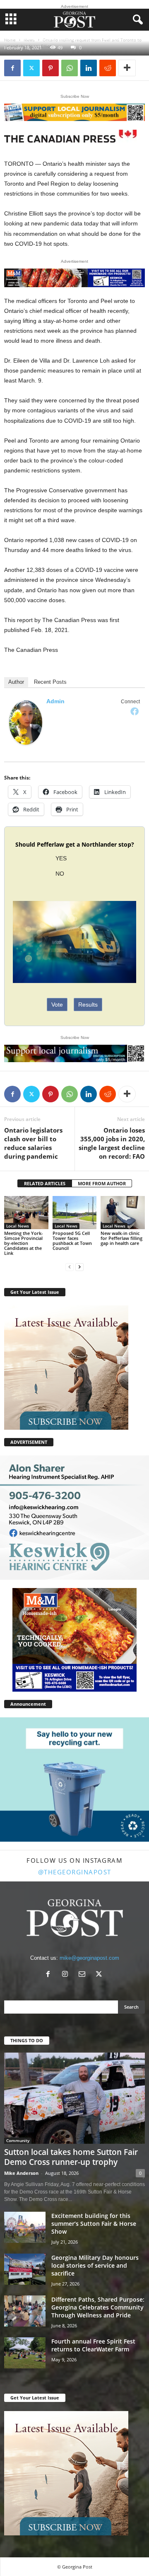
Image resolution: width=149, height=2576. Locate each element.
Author (16, 682)
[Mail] (84, 1975)
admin (55, 701)
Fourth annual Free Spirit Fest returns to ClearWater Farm (93, 2345)
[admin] (26, 723)
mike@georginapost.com (89, 1958)
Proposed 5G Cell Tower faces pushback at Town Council (72, 1241)
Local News (18, 1226)
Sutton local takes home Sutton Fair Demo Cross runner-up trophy (71, 2157)
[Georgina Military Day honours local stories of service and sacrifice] (25, 2269)
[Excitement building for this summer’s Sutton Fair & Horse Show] (25, 2227)
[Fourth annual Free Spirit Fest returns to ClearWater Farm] (25, 2353)
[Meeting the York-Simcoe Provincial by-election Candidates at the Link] (26, 1213)
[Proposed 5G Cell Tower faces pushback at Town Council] (75, 1213)
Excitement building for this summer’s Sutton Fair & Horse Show (94, 2224)
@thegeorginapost (75, 1872)
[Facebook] (12, 68)
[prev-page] (70, 1267)
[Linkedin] (89, 68)
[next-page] (79, 1267)
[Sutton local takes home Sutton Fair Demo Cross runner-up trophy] (74, 2098)
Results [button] (88, 1005)
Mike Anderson (21, 2173)
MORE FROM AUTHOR (102, 1183)
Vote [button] (57, 1005)
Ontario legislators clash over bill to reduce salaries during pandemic (33, 1143)
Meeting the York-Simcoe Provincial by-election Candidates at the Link (24, 1243)
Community (18, 2140)
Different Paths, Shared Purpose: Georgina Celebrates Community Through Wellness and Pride (98, 2307)
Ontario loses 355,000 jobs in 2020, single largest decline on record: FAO (112, 1143)
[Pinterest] (50, 68)
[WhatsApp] (70, 68)
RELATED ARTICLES (45, 1183)
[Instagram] (67, 1975)
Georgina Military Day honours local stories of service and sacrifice (95, 2265)
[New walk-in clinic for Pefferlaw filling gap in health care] (123, 1213)
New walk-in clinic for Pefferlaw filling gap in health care (121, 1238)
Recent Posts (50, 682)
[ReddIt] (108, 68)
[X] (31, 68)
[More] (127, 68)
